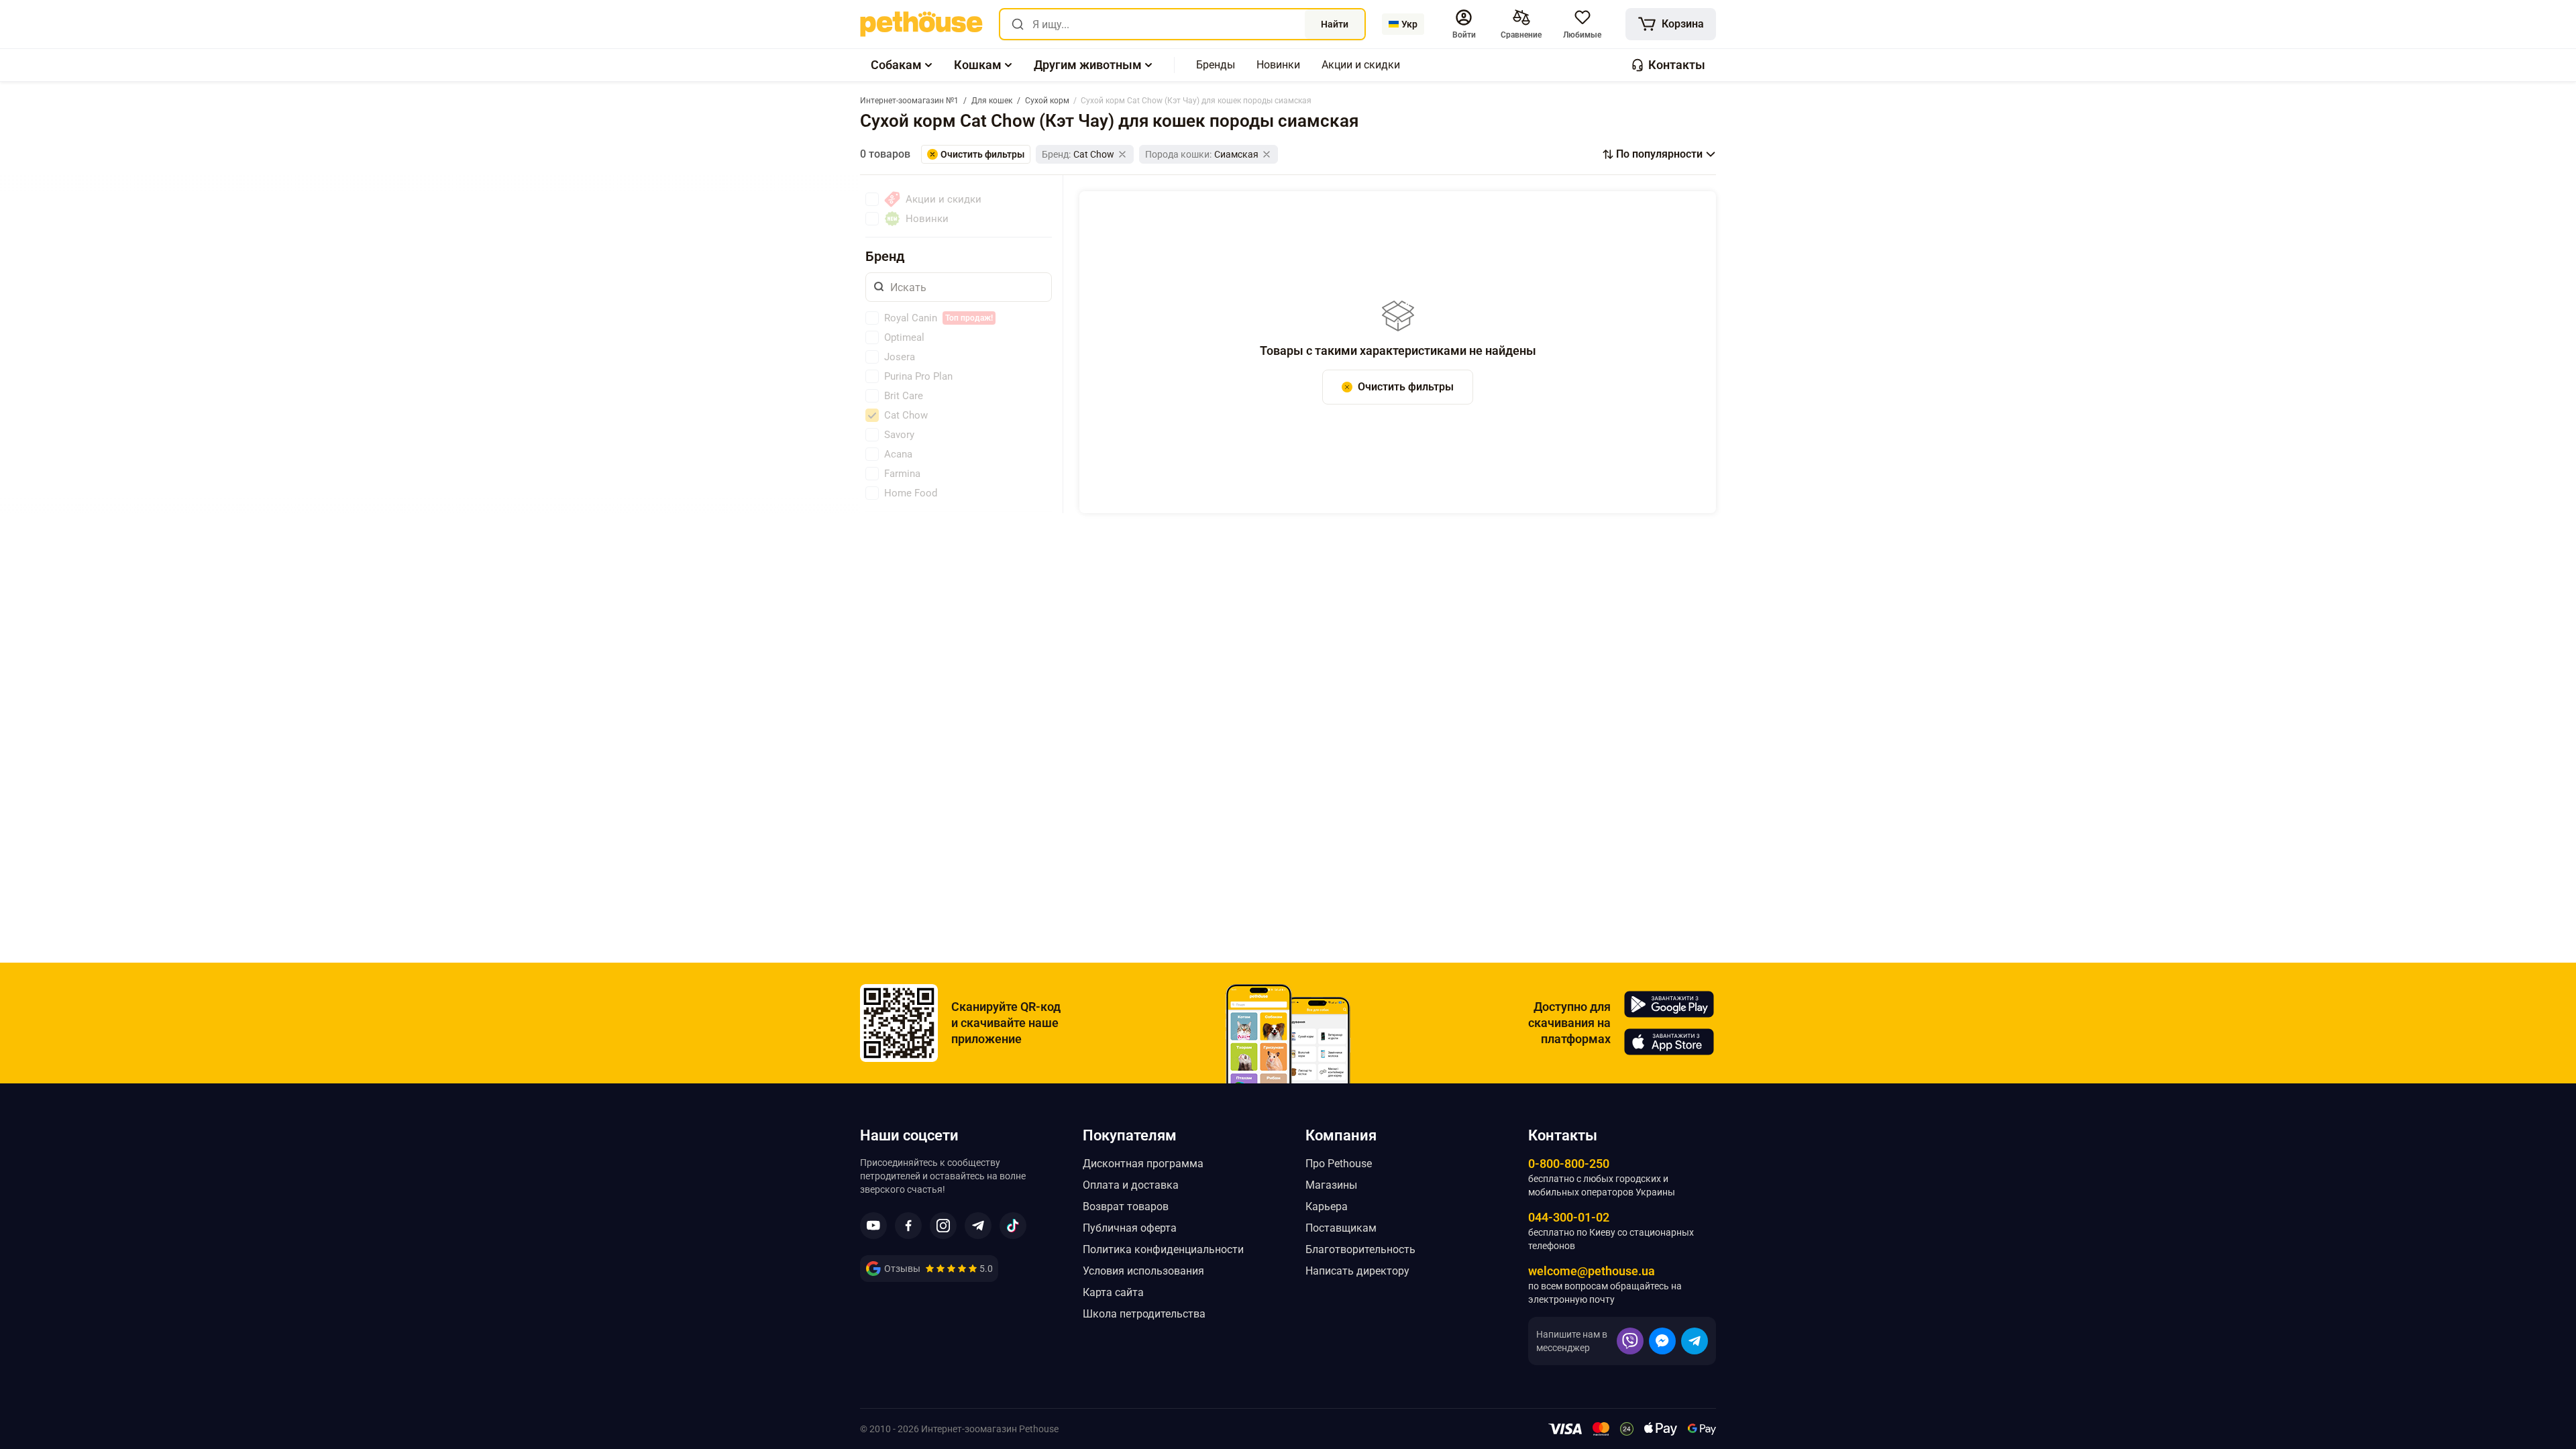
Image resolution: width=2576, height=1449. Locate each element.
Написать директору (1357, 1271)
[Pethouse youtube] (873, 1226)
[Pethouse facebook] (908, 1226)
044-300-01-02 (1569, 1217)
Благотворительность (1360, 1249)
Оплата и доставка (1131, 1185)
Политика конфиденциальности (1163, 1249)
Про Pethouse (1339, 1164)
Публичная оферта (1130, 1228)
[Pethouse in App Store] (1669, 1042)
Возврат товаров (1126, 1206)
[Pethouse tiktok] (1013, 1226)
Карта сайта (1113, 1292)
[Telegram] (1695, 1341)
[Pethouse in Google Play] (1669, 1004)
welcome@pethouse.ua (1592, 1271)
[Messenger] (1662, 1341)
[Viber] (1630, 1341)
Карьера (1327, 1206)
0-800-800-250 (1569, 1164)
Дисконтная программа (1143, 1164)
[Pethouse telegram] (978, 1226)
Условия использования (1143, 1271)
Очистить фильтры (1406, 387)
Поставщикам (1341, 1228)
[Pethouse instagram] (943, 1226)
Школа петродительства (1144, 1314)
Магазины (1331, 1185)
